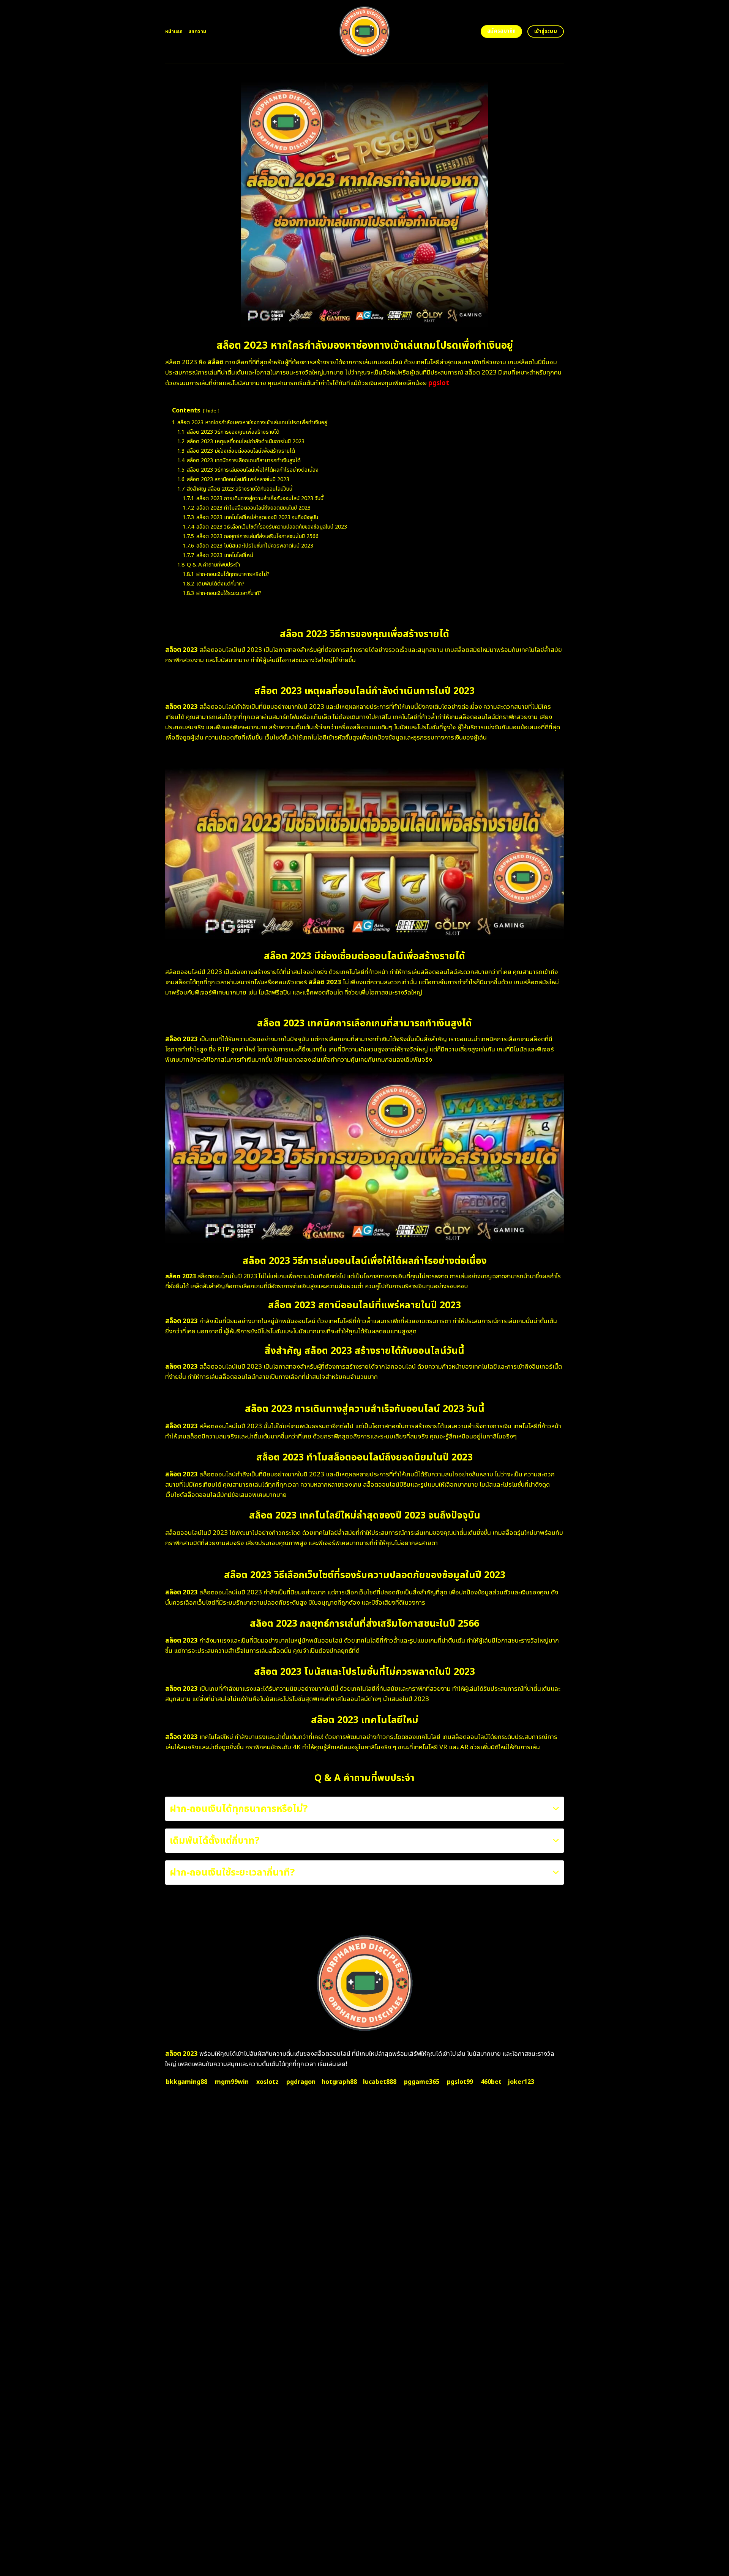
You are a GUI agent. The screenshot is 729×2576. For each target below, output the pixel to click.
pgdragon (301, 2082)
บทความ (197, 31)
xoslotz (267, 2082)
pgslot (439, 383)
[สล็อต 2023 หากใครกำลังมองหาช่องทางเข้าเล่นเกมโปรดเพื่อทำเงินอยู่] (365, 31)
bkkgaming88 (187, 2082)
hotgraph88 (339, 2082)
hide (211, 411)
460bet (491, 2082)
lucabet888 (380, 2082)
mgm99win (232, 2082)
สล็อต (216, 362)
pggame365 (422, 2082)
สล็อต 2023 (181, 2054)
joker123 (521, 2082)
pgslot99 (460, 2082)
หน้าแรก (174, 31)
